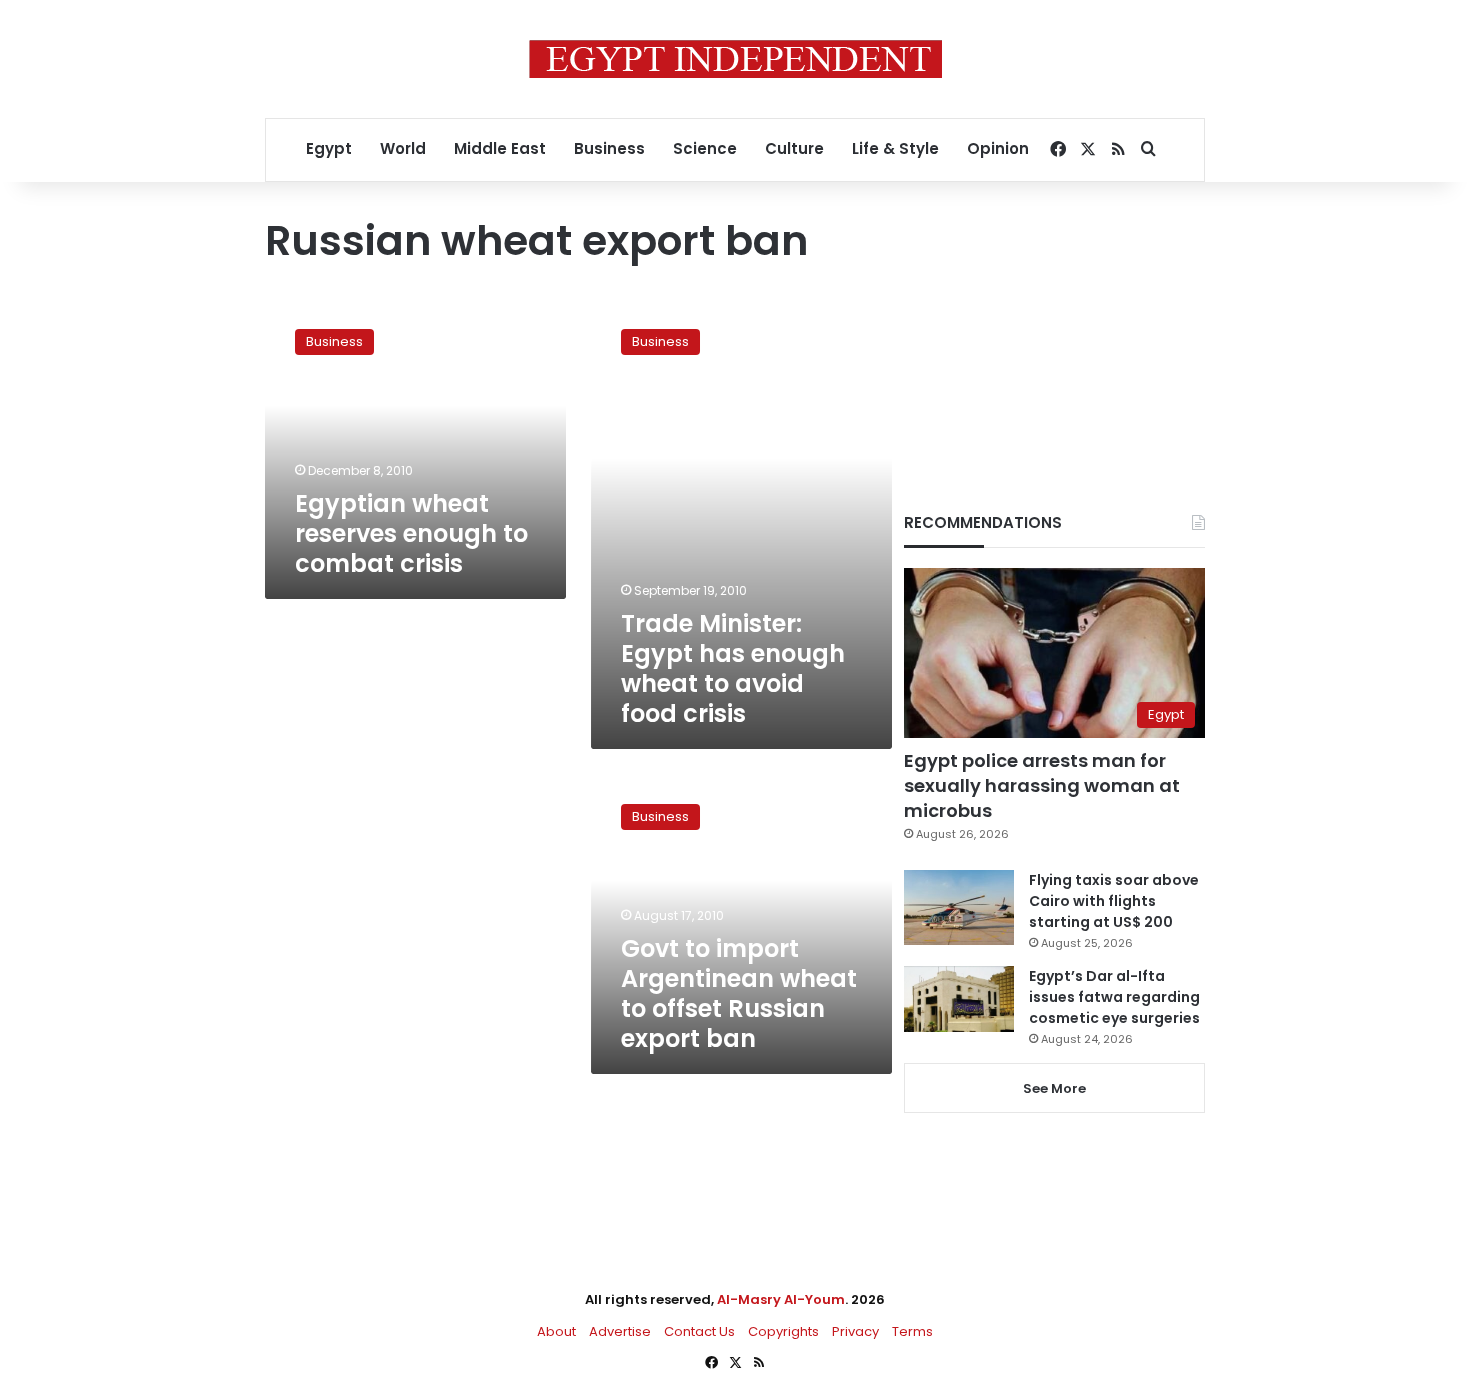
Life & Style (895, 148)
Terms (912, 1331)
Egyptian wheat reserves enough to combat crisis (411, 533)
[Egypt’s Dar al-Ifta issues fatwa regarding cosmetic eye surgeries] (959, 999)
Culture (794, 148)
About (556, 1331)
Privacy (855, 1331)
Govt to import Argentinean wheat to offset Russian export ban (739, 993)
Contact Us (699, 1331)
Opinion (998, 148)
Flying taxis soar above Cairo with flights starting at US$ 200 (1114, 901)
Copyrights (783, 1331)
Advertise (620, 1331)
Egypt (329, 148)
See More (1054, 1088)
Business (609, 148)
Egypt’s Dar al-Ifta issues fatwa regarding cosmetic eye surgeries (1114, 997)
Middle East (500, 148)
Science (705, 148)
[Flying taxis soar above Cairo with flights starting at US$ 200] (959, 907)
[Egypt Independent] (735, 59)
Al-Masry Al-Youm (781, 1299)
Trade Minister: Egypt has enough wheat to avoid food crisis (733, 668)
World (403, 148)
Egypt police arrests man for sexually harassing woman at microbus (1042, 785)
